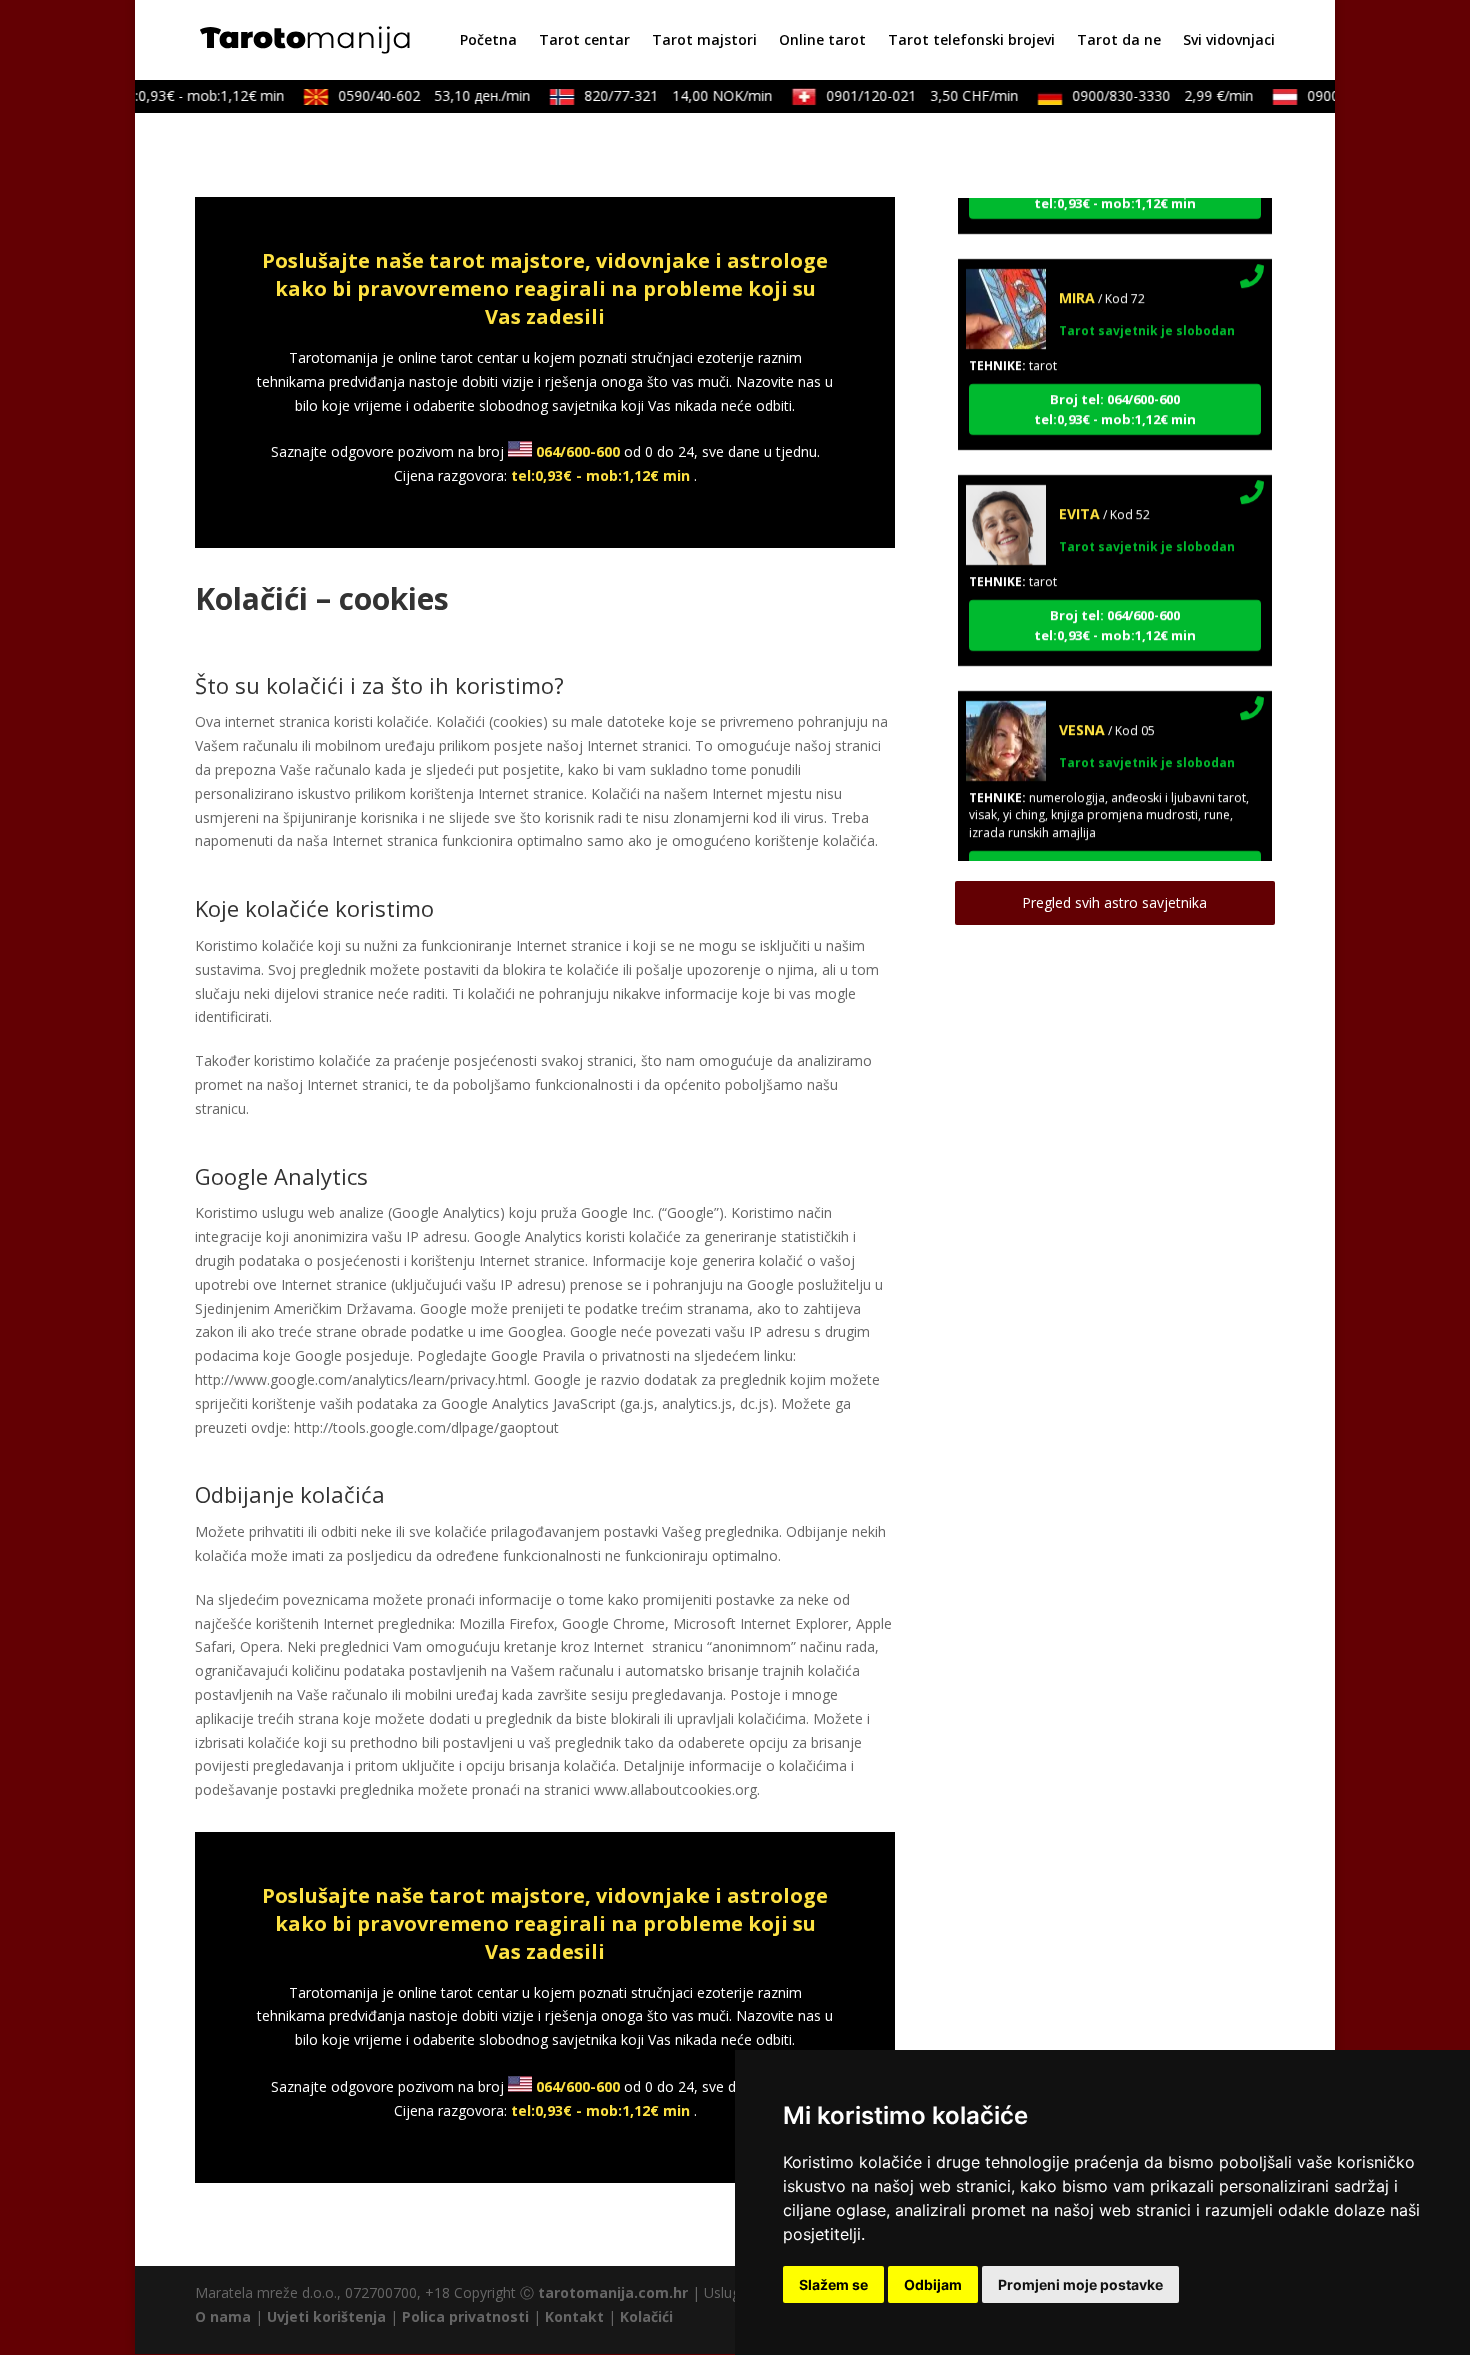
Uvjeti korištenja (326, 2316)
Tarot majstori (704, 41)
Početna (488, 41)
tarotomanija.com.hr (613, 2292)
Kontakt (574, 2316)
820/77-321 (658, 95)
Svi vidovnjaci (1229, 41)
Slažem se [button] (833, 2284)
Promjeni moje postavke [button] (1080, 2284)
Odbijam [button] (933, 2284)
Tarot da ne (1119, 41)
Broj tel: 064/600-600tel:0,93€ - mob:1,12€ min (1115, 384)
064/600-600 (578, 451)
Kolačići (646, 2316)
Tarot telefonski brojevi (971, 41)
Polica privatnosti (465, 2316)
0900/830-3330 (1142, 95)
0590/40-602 (414, 95)
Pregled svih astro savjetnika (1114, 902)
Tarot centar (584, 41)
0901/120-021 (902, 95)
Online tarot (822, 41)
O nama (223, 2316)
